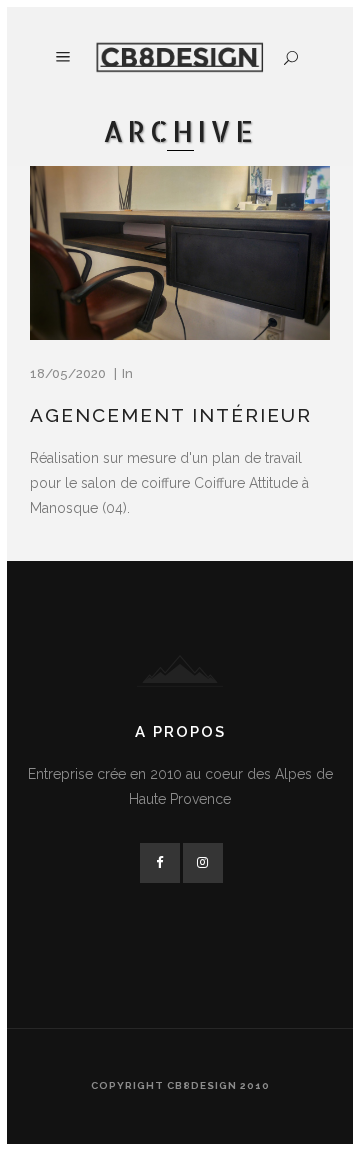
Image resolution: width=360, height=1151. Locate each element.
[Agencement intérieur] (180, 253)
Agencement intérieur (171, 415)
